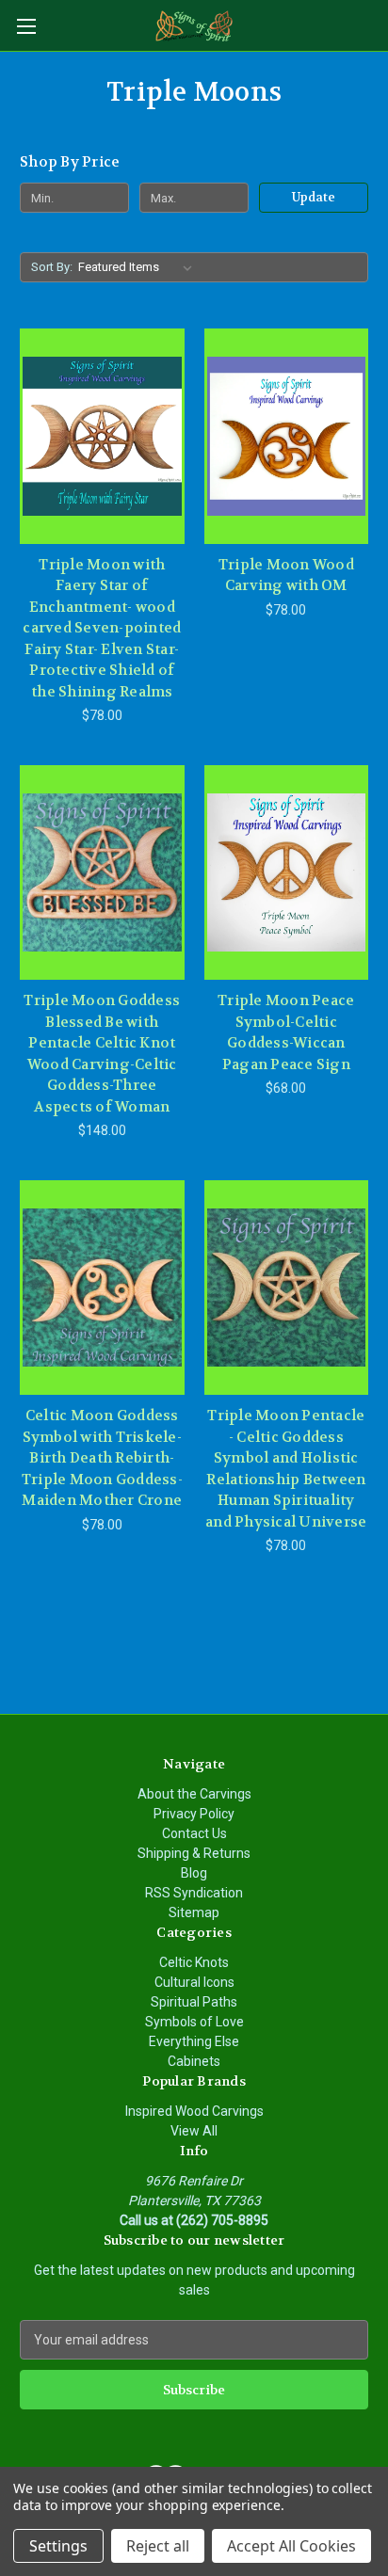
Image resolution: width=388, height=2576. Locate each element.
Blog (194, 1873)
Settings (58, 2546)
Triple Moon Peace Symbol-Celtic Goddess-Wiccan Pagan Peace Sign (286, 1032)
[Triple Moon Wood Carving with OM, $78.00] (287, 436)
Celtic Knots (194, 1962)
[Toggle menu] (26, 26)
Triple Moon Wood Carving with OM (286, 576)
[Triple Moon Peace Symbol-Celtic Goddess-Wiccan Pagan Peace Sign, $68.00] (287, 872)
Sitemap (194, 1912)
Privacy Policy (194, 1814)
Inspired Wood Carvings (194, 2111)
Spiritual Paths (194, 2002)
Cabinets (194, 2061)
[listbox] (139, 267)
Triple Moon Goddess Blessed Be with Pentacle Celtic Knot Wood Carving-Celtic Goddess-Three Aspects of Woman (102, 1054)
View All (194, 2131)
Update (314, 197)
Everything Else (194, 2041)
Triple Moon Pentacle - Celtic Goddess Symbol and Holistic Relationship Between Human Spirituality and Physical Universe (286, 1469)
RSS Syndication (194, 1893)
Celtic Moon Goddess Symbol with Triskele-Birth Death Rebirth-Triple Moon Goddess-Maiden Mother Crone (102, 1458)
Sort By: (52, 267)
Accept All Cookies (291, 2546)
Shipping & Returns (194, 1853)
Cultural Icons (194, 1982)
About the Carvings (194, 1794)
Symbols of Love (194, 2022)
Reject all (158, 2546)
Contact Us (194, 1833)
